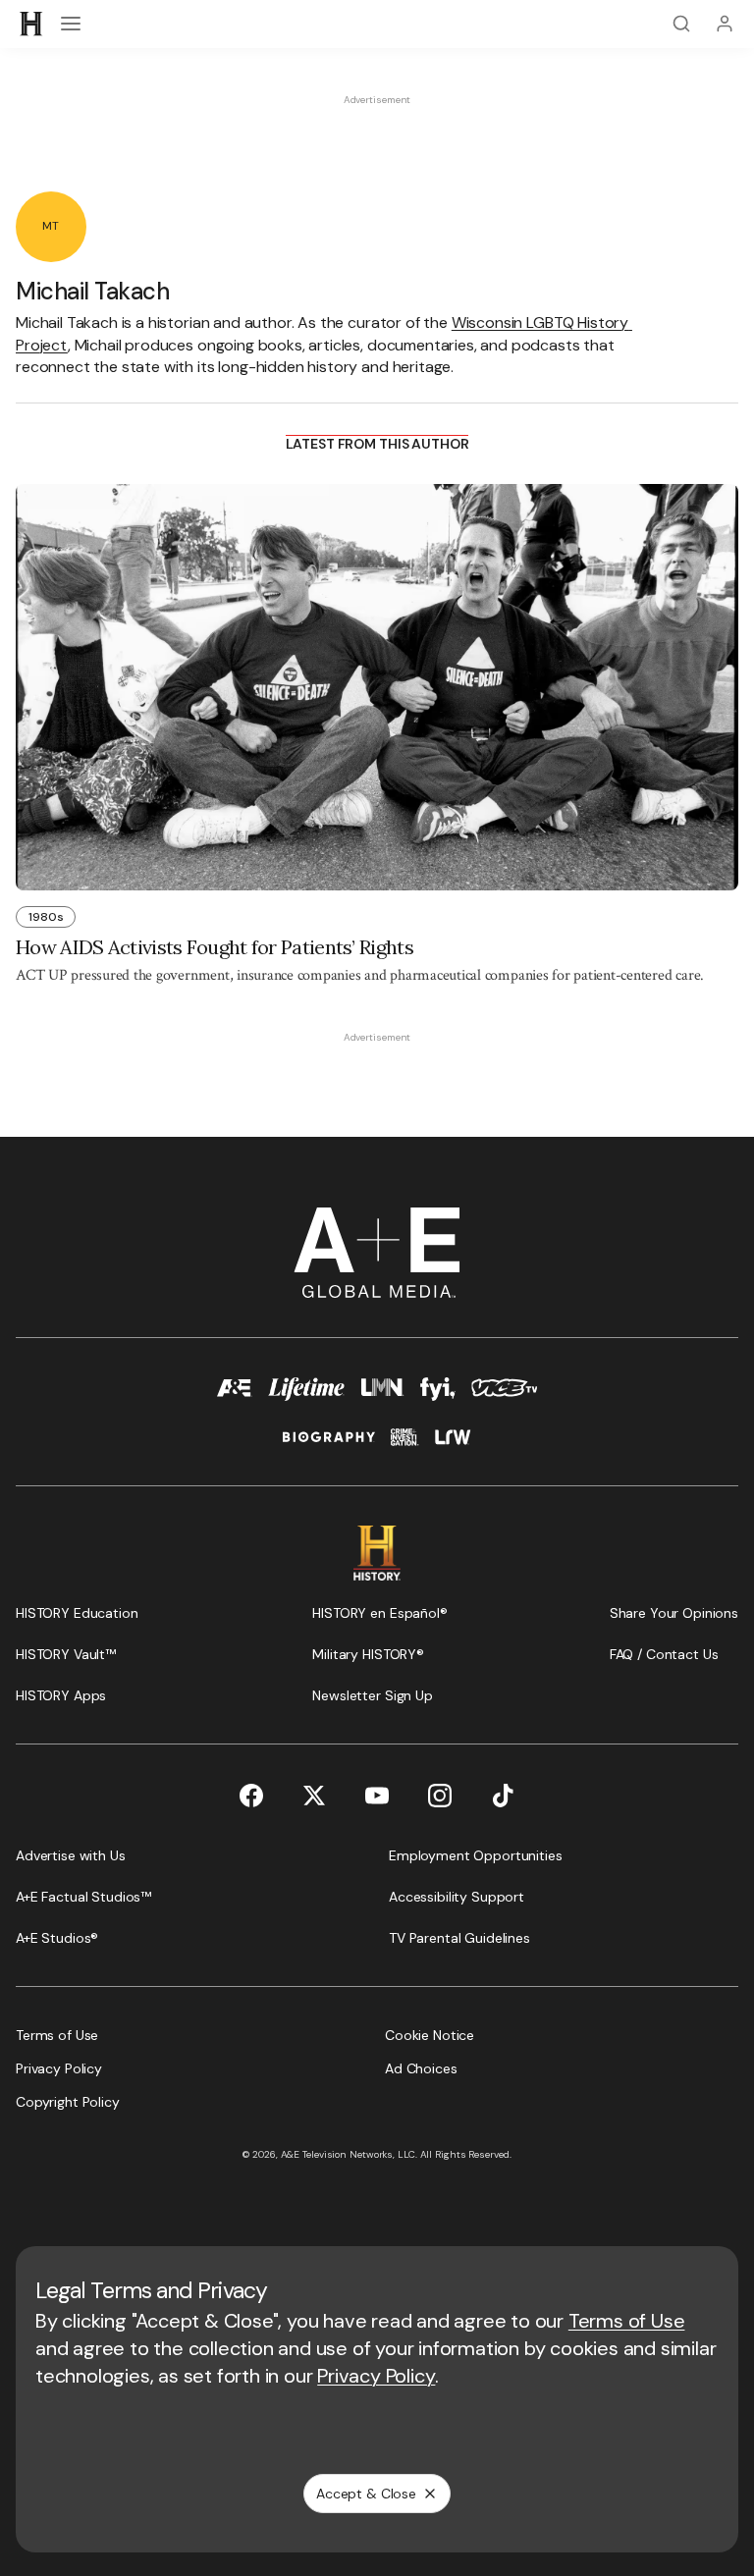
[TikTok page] (503, 1796)
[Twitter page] (314, 1796)
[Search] (681, 24)
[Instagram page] (440, 1796)
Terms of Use (627, 2321)
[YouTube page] (377, 1796)
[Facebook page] (251, 1796)
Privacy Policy (376, 2376)
